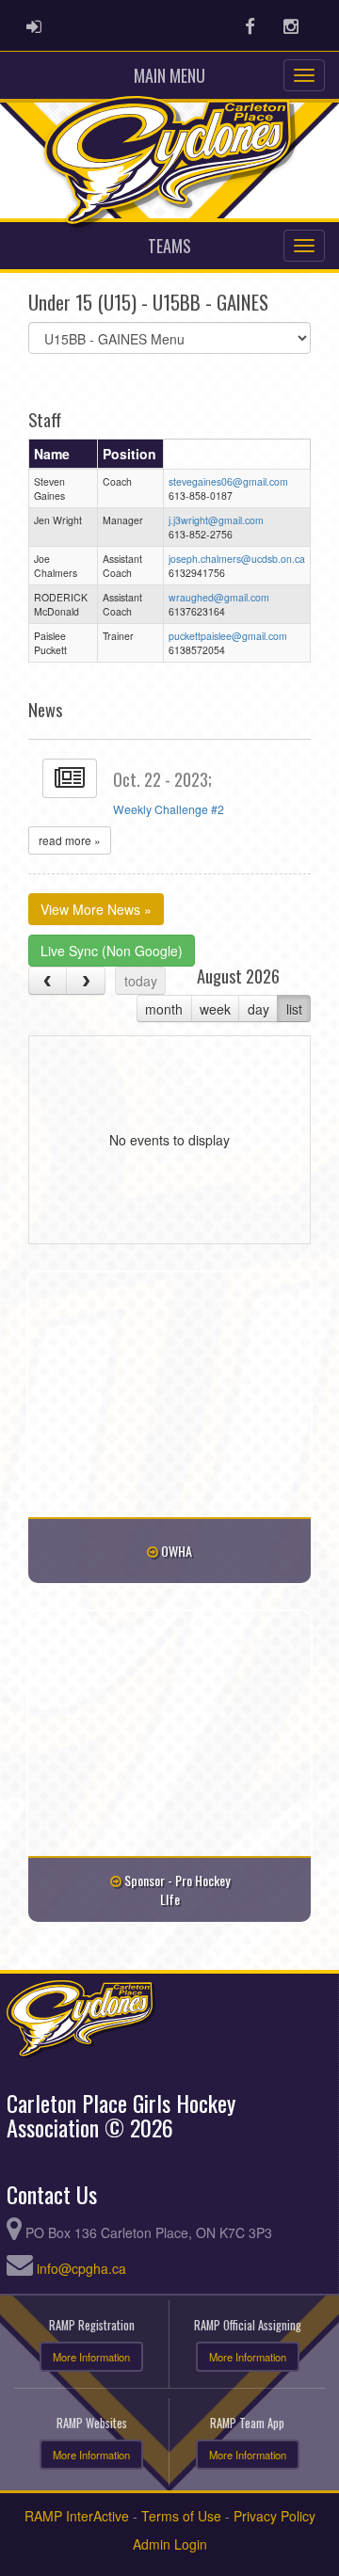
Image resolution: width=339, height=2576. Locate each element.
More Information (91, 2357)
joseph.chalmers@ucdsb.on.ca (237, 559)
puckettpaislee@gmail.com (228, 636)
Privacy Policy (274, 2516)
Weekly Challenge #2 (169, 809)
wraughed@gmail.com (219, 597)
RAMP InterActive (77, 2516)
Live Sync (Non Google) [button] (112, 951)
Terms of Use (181, 2516)
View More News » (96, 909)
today (141, 981)
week (215, 1009)
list (294, 1009)
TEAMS (169, 246)
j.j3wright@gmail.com (216, 520)
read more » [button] (70, 840)
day (258, 1009)
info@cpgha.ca (81, 2268)
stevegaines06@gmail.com (228, 481)
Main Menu (169, 75)
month (164, 1009)
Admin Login (170, 2544)
